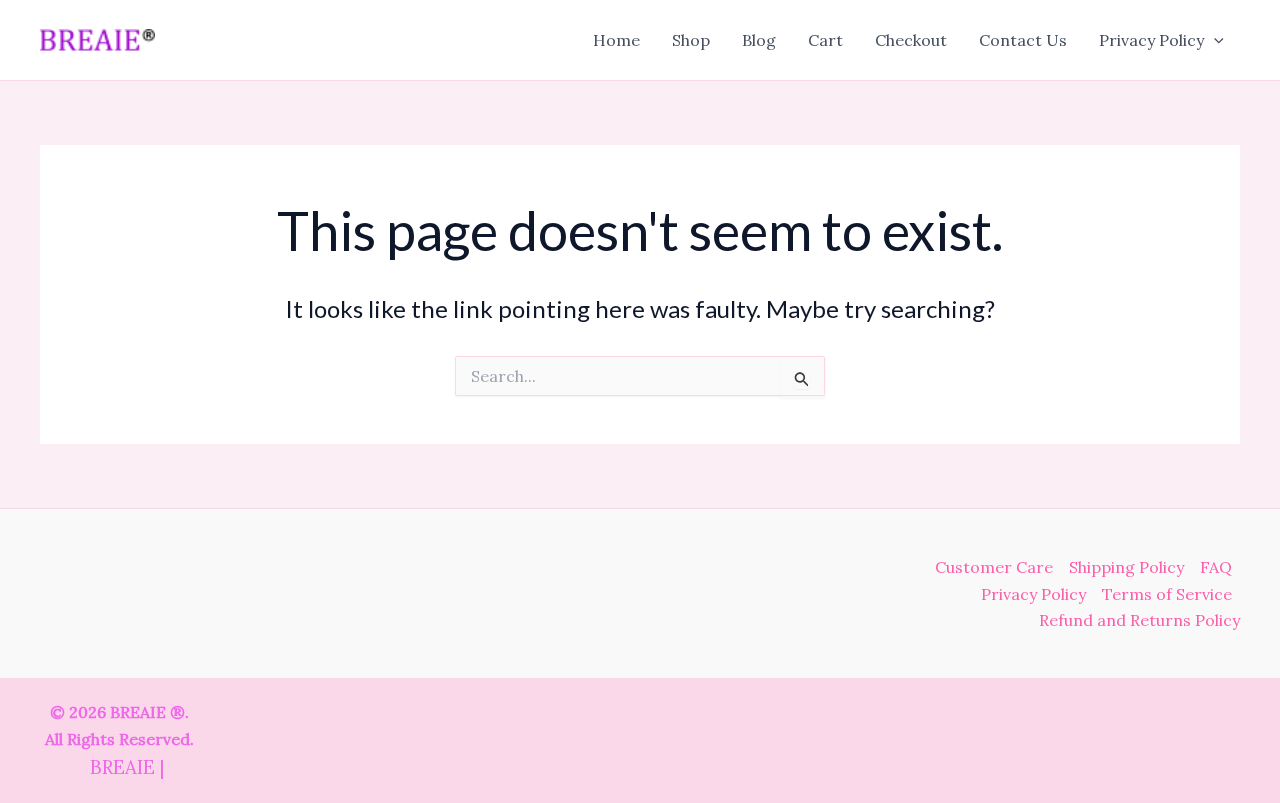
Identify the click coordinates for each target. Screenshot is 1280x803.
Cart (825, 40)
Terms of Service (1167, 594)
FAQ (1216, 567)
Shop (691, 40)
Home (616, 40)
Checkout (911, 40)
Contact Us (1023, 40)
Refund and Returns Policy (1139, 620)
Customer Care (994, 567)
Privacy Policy (1151, 40)
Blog (759, 40)
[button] (1214, 40)
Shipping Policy (1126, 567)
